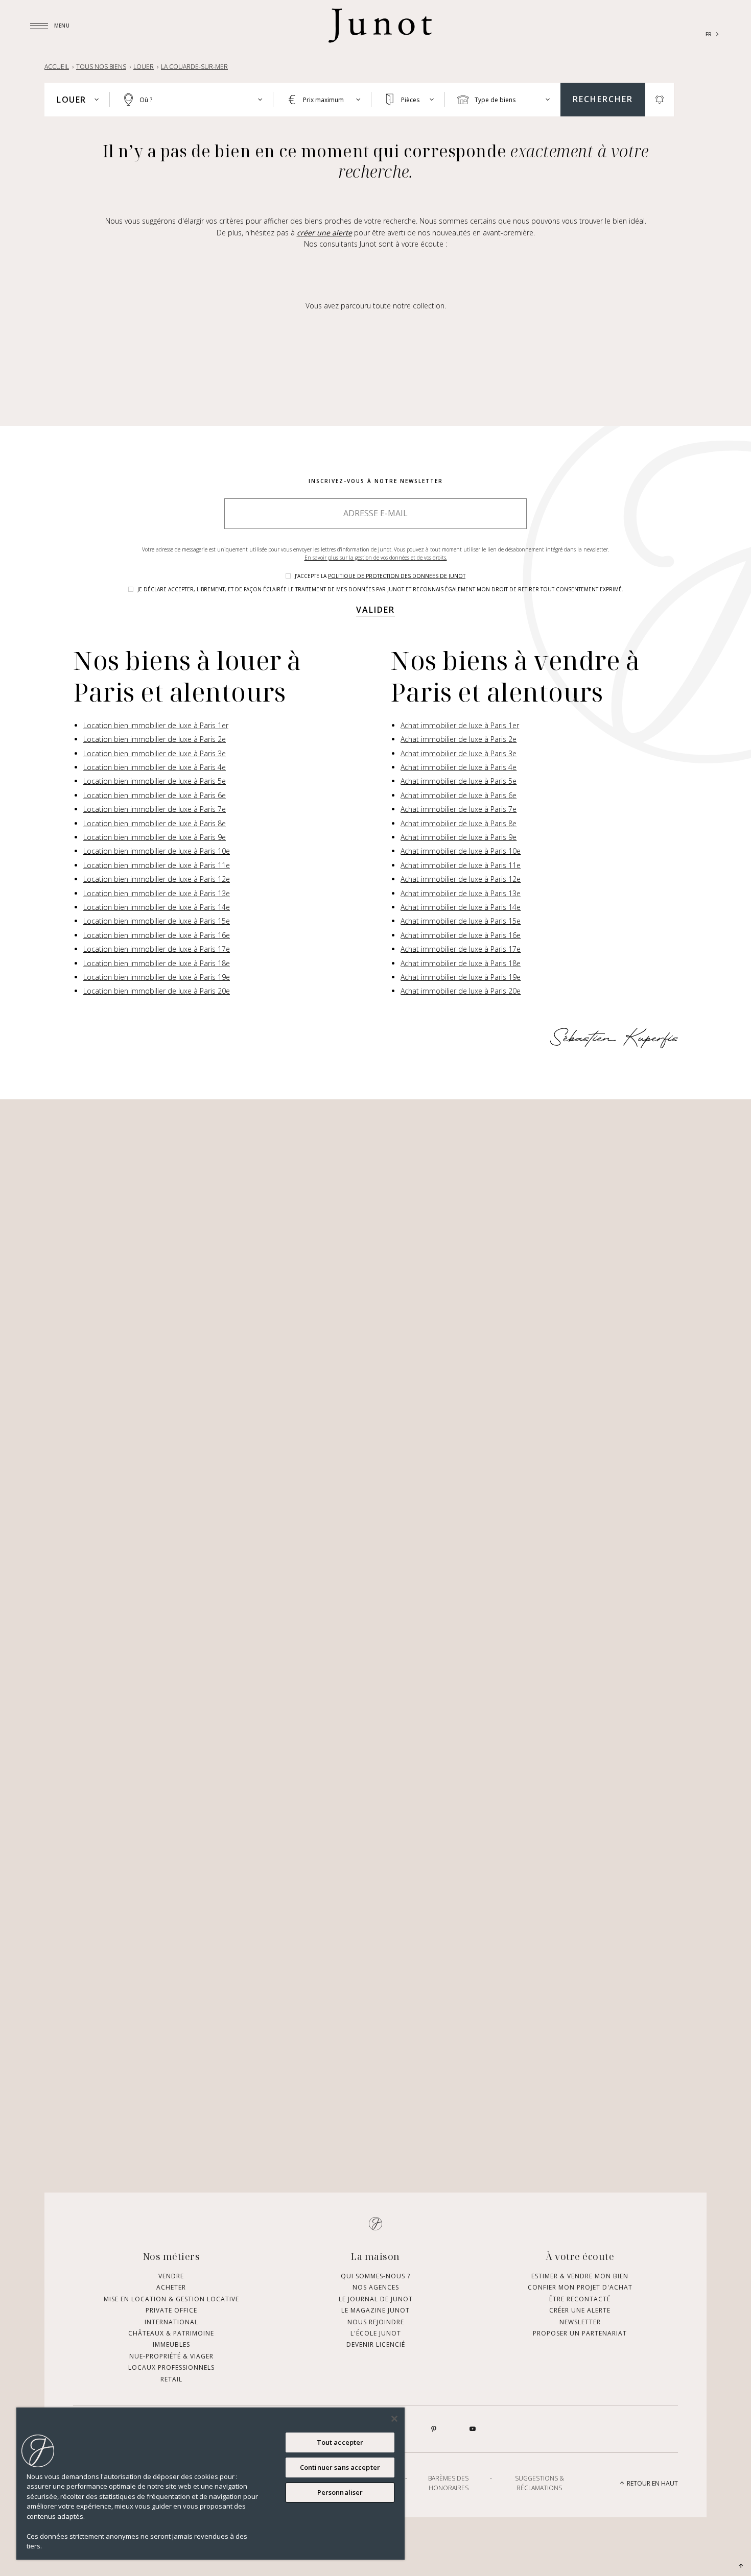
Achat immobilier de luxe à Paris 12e (461, 879)
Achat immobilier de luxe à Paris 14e (461, 907)
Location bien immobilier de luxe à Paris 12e (157, 879)
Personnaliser (340, 2492)
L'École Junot (376, 2333)
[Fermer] (394, 2419)
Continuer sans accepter (340, 2467)
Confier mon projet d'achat (580, 2287)
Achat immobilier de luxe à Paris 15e (461, 921)
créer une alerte (324, 233)
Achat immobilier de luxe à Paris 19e (461, 977)
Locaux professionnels (171, 2367)
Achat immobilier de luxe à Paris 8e (459, 823)
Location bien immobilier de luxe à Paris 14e (157, 907)
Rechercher (603, 99)
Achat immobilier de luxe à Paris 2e (459, 739)
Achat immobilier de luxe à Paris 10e (461, 851)
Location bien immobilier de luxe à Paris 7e (155, 809)
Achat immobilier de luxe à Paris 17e (461, 949)
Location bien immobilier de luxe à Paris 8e (155, 823)
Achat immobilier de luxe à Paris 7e (459, 809)
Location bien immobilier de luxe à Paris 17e (157, 949)
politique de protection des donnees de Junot (397, 576)
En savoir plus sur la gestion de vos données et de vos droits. (376, 558)
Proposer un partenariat (580, 2333)
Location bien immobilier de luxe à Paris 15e (157, 921)
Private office (171, 2310)
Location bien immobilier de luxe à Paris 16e (157, 935)
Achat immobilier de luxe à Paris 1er (460, 725)
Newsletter (580, 2322)
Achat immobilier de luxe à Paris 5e (459, 781)
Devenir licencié (376, 2344)
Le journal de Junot (376, 2299)
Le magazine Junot (375, 2310)
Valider (375, 610)
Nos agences (376, 2287)
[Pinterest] (434, 2429)
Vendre (171, 2276)
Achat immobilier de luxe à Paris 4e (459, 767)
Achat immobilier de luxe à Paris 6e (459, 795)
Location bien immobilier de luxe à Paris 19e (157, 977)
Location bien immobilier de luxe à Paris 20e (157, 991)
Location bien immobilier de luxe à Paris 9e (155, 837)
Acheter (171, 2287)
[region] (210, 2484)
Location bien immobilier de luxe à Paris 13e (157, 893)
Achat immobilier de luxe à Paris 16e (461, 935)
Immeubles (171, 2344)
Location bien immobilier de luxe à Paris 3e (155, 753)
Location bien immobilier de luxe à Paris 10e (157, 851)
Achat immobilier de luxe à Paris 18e (461, 963)
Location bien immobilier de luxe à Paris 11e (157, 865)
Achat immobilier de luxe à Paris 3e (459, 753)
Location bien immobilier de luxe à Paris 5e (155, 781)
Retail (171, 2379)
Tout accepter (340, 2442)
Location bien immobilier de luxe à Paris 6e (155, 795)
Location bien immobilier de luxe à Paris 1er (156, 725)
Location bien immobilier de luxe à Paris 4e (155, 767)
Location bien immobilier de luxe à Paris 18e (157, 963)
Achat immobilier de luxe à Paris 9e (459, 837)
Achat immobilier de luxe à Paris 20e (461, 991)
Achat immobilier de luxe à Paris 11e (461, 865)
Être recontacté (580, 2299)
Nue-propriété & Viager (171, 2356)
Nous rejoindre (376, 2322)
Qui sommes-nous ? (375, 2276)
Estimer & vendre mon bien (580, 2276)
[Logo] (380, 26)
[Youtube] (473, 2429)
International (171, 2322)
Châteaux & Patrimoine (171, 2333)
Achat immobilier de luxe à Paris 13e (461, 893)
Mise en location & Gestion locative (171, 2299)
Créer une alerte (580, 2310)
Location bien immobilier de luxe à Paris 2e (155, 739)
